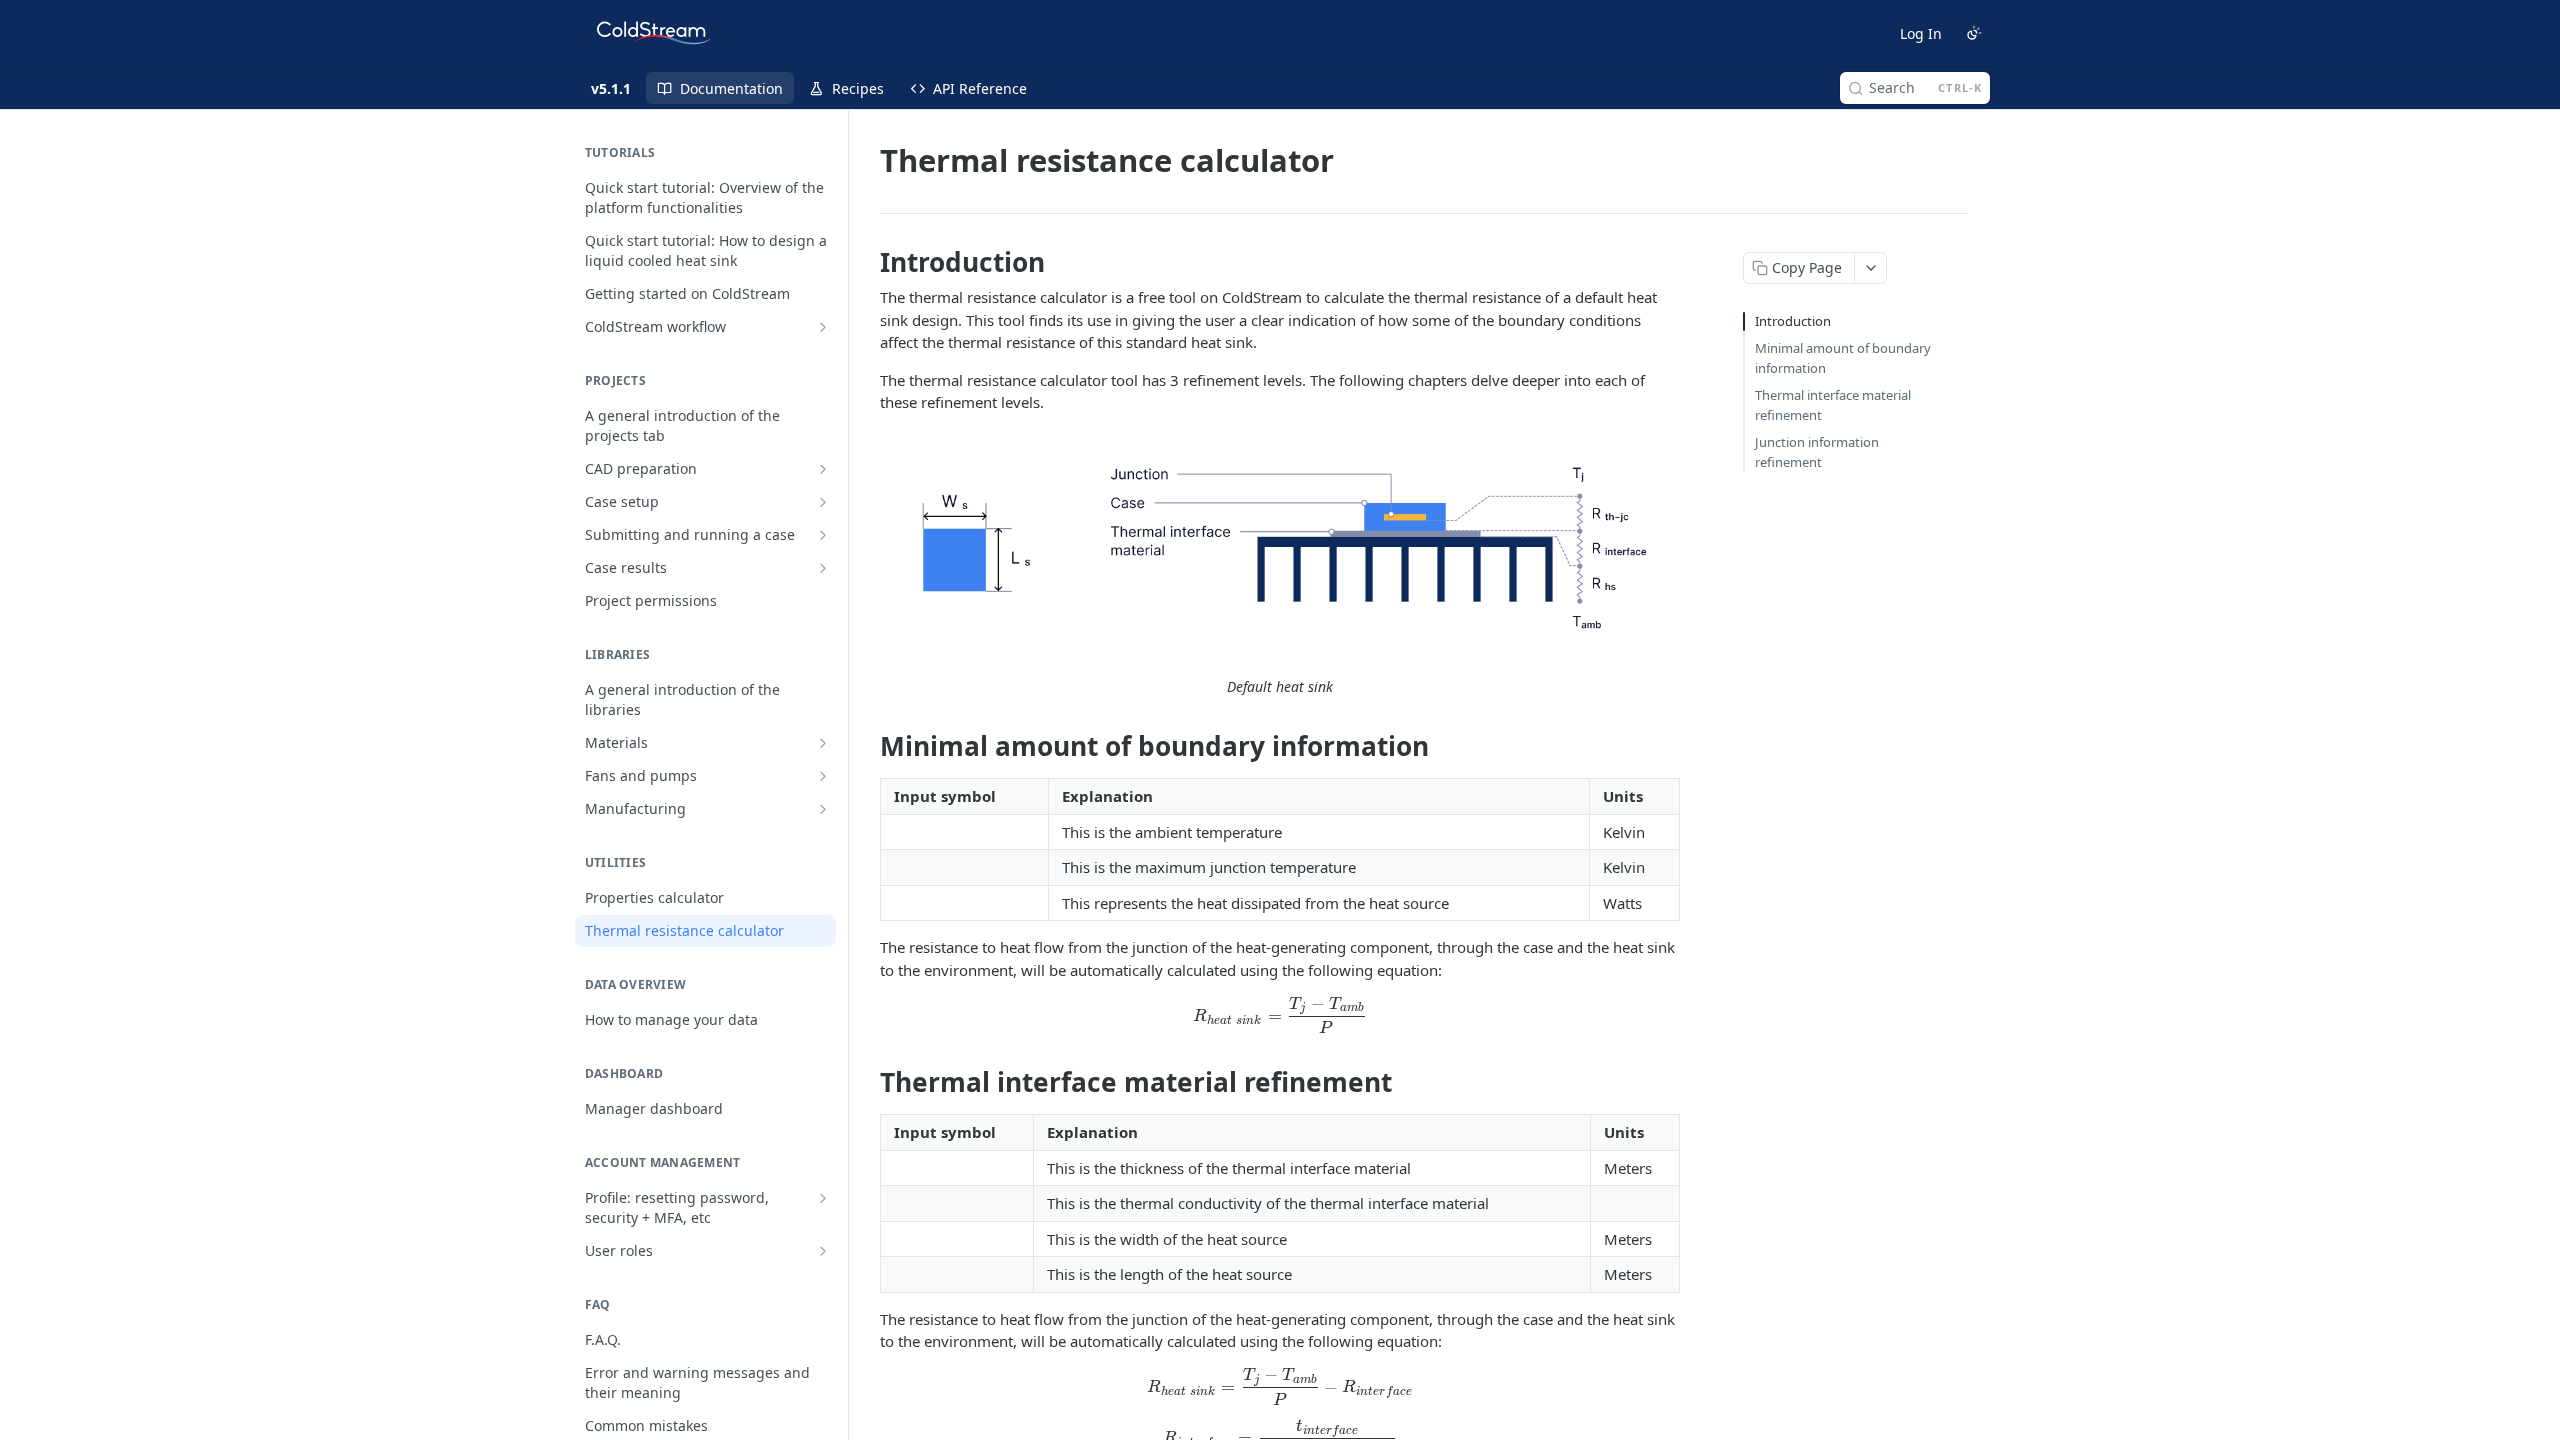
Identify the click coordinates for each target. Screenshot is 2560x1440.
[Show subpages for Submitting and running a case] (823, 535)
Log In (1921, 33)
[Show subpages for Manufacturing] (823, 809)
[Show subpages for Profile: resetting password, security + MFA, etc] (823, 1198)
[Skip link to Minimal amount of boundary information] (866, 747)
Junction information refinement (1817, 452)
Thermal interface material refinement (1833, 405)
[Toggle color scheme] (1974, 33)
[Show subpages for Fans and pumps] (823, 776)
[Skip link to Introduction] (866, 262)
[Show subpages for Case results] (823, 568)
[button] (1280, 545)
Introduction (1793, 321)
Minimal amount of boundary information (1843, 358)
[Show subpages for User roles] (823, 1251)
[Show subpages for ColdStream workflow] (823, 327)
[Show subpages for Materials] (823, 743)
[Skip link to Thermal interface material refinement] (866, 1083)
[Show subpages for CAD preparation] (823, 469)
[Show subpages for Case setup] (823, 502)
